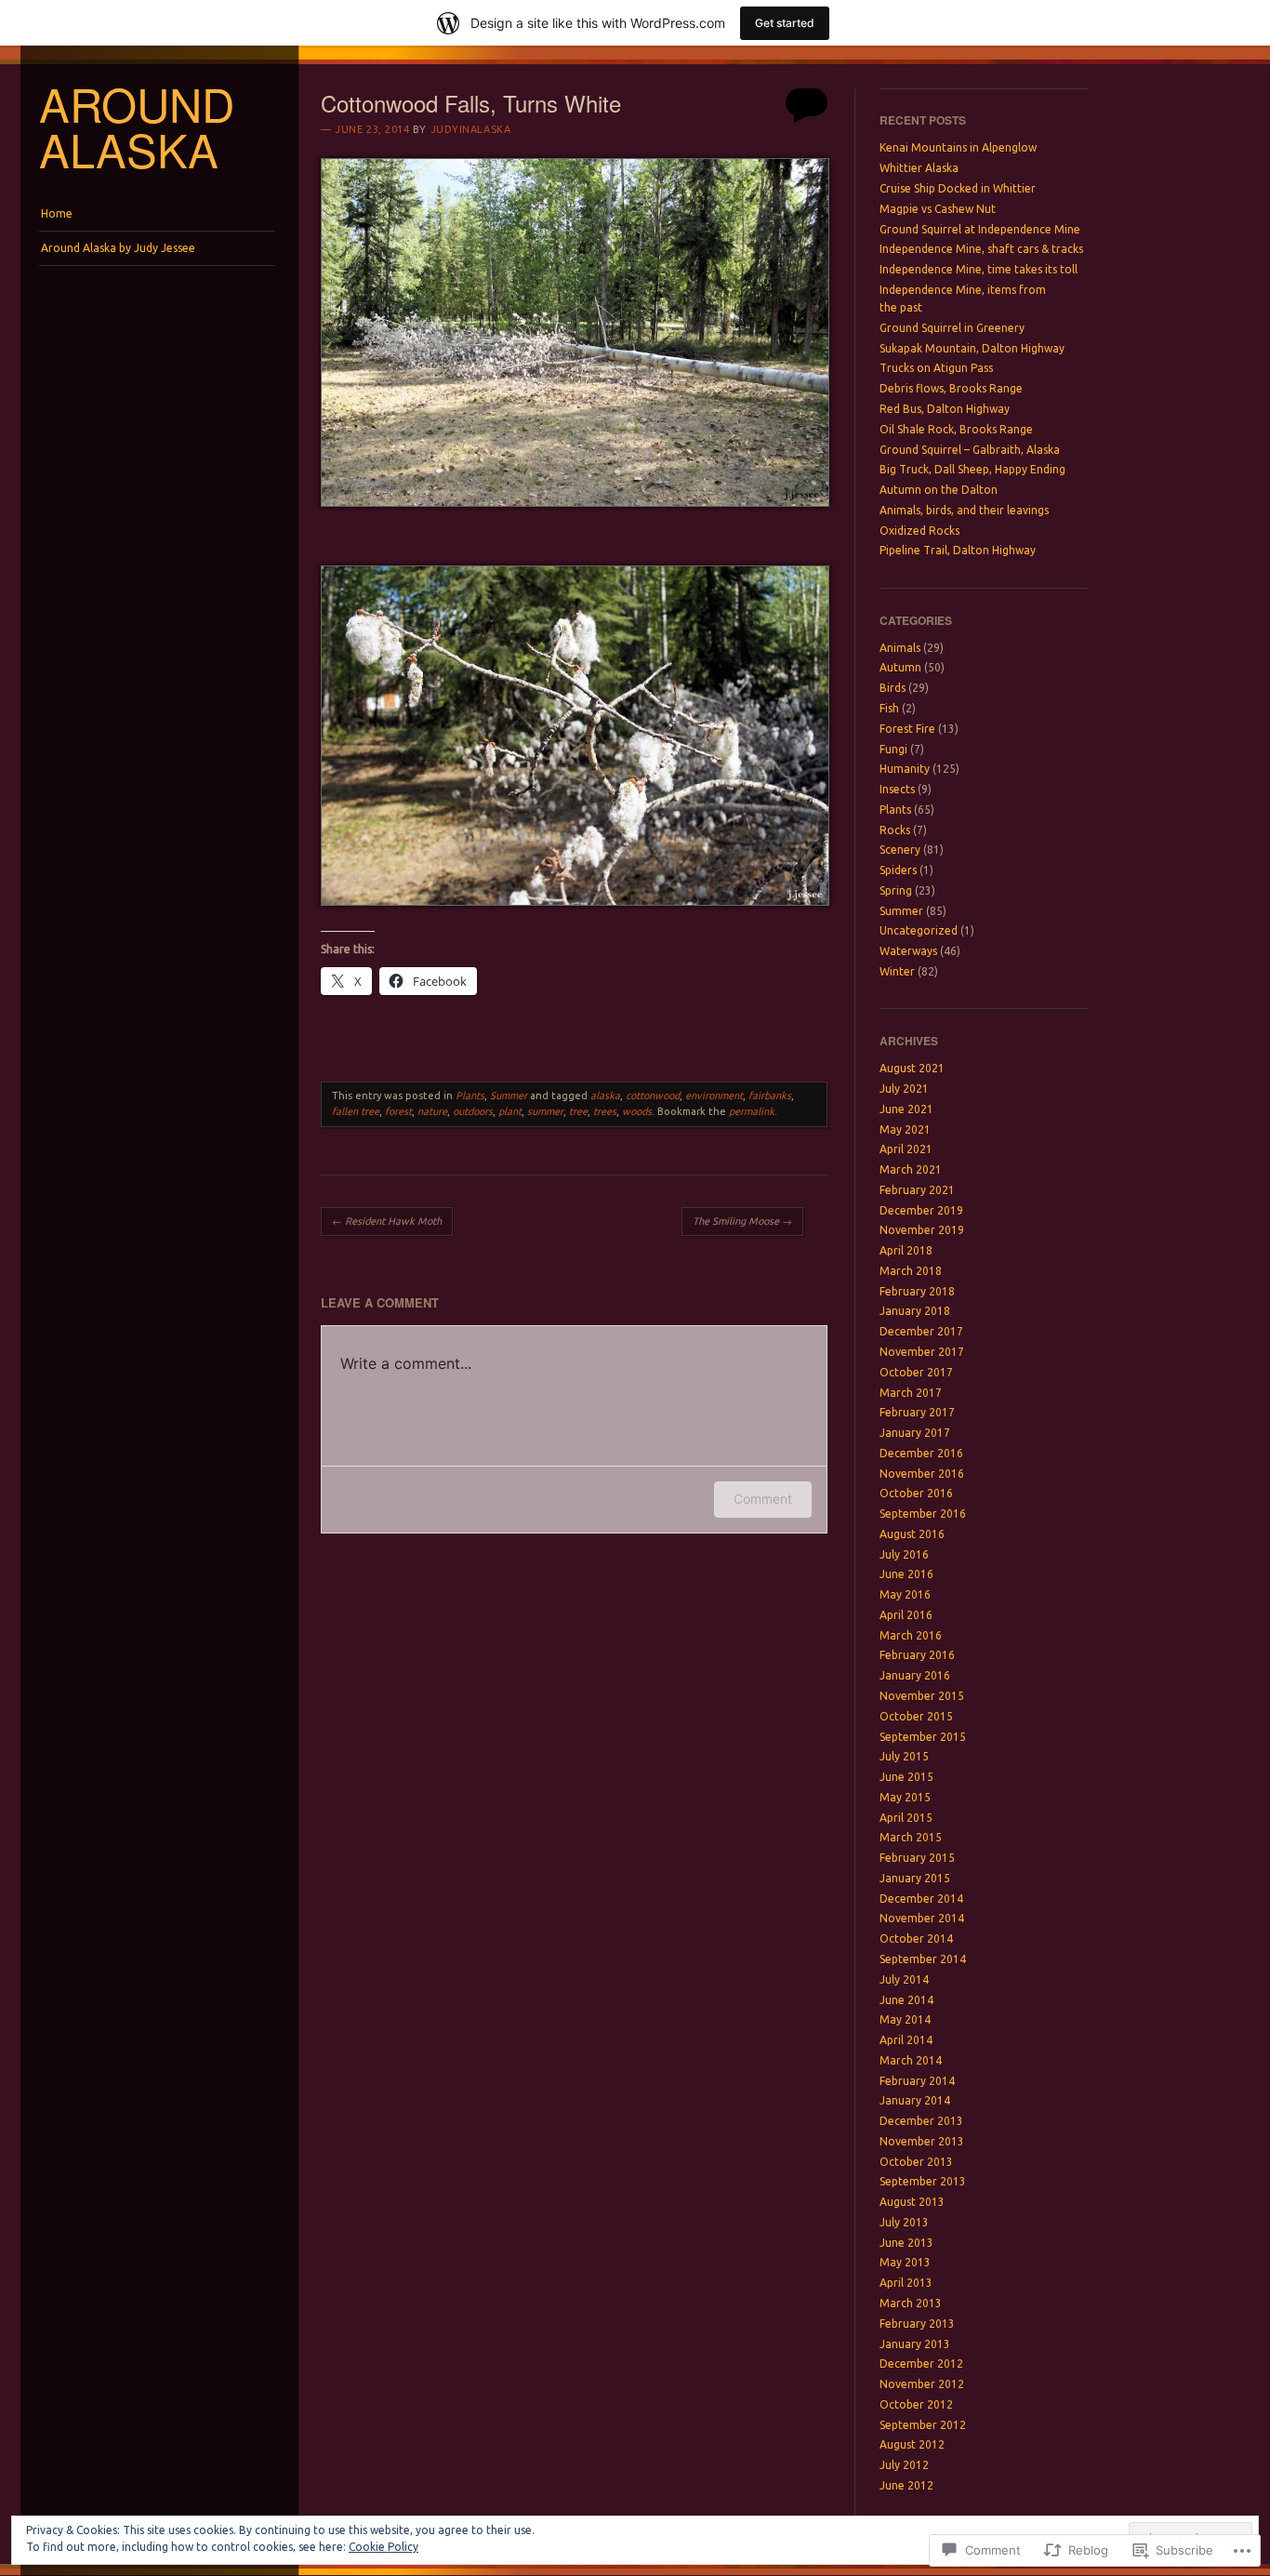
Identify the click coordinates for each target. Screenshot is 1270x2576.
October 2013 (916, 2162)
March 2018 (911, 1271)
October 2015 (916, 1716)
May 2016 (905, 1594)
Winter (897, 971)
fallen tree (356, 1111)
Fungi (893, 749)
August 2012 (912, 2444)
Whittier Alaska (919, 168)
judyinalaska (471, 129)
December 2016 (921, 1453)
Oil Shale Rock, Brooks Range (956, 429)
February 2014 (917, 2081)
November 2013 (922, 2141)
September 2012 (923, 2425)
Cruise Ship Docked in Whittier (958, 188)
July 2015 (904, 1756)
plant (510, 1111)
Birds (893, 688)
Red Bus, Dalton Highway (945, 409)
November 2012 (922, 2384)
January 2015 (915, 1878)
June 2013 (906, 2243)
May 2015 (905, 1797)
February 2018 (917, 1291)
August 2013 (912, 2202)
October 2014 (916, 1939)
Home (57, 213)
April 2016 (906, 1615)
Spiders (898, 870)
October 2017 (916, 1372)
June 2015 (906, 1777)
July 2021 (904, 1089)
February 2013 (917, 2324)
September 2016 (923, 1514)
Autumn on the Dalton (939, 490)
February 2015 (917, 1858)
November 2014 (922, 1918)
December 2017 (921, 1331)
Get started (785, 23)
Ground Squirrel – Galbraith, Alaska (970, 450)
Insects (897, 789)
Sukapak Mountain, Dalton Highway (972, 348)
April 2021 (906, 1149)
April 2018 (906, 1250)
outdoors (473, 1111)
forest (398, 1111)
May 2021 (905, 1129)
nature (432, 1111)
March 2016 (911, 1635)
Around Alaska (137, 126)
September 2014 (923, 1959)
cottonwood (653, 1095)
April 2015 (906, 1818)
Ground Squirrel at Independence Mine (980, 229)
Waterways (908, 951)
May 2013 (905, 2262)
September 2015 (923, 1737)
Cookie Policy (384, 2547)
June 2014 (906, 2000)
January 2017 (915, 1433)
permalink (752, 1111)
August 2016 (912, 1534)
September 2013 (923, 2181)
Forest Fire (907, 729)
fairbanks (770, 1095)
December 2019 (921, 1210)
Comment (763, 1499)
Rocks (895, 830)
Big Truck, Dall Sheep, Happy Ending (972, 469)
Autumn (900, 667)
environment (714, 1095)
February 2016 (917, 1655)
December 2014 (921, 1899)
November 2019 (922, 1230)
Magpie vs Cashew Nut (938, 209)
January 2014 (915, 2100)
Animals (900, 648)
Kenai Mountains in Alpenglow (958, 147)
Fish (889, 708)
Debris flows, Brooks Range (951, 388)
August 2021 (912, 1068)
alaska (605, 1095)
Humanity (905, 769)
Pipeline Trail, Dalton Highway (958, 550)
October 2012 (916, 2404)
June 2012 (906, 2485)
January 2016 (915, 1675)
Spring (896, 890)
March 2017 (911, 1393)
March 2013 (911, 2303)
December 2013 (921, 2121)
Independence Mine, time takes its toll (979, 269)
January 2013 (915, 2344)
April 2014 (906, 2040)
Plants (470, 1095)
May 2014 (905, 2019)
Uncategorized (919, 930)
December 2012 (921, 2364)
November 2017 (922, 1352)
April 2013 (906, 2283)
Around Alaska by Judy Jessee (118, 248)
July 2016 (904, 1554)
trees (605, 1111)
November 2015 (922, 1696)
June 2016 (906, 1574)
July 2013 (904, 2222)
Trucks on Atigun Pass (936, 368)
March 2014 (911, 2060)
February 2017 (917, 1412)
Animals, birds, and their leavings (964, 510)
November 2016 (922, 1474)
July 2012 (904, 2465)
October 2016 (916, 1493)
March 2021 (911, 1169)
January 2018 (915, 1311)
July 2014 (904, 1979)
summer (545, 1111)
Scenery (900, 850)
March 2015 (911, 1837)
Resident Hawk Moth (387, 1221)
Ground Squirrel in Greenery (952, 328)
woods (637, 1111)
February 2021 (917, 1190)
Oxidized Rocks (919, 531)
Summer (509, 1095)
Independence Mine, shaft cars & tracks (981, 249)
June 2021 (906, 1109)
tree (578, 1111)
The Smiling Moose (742, 1221)
